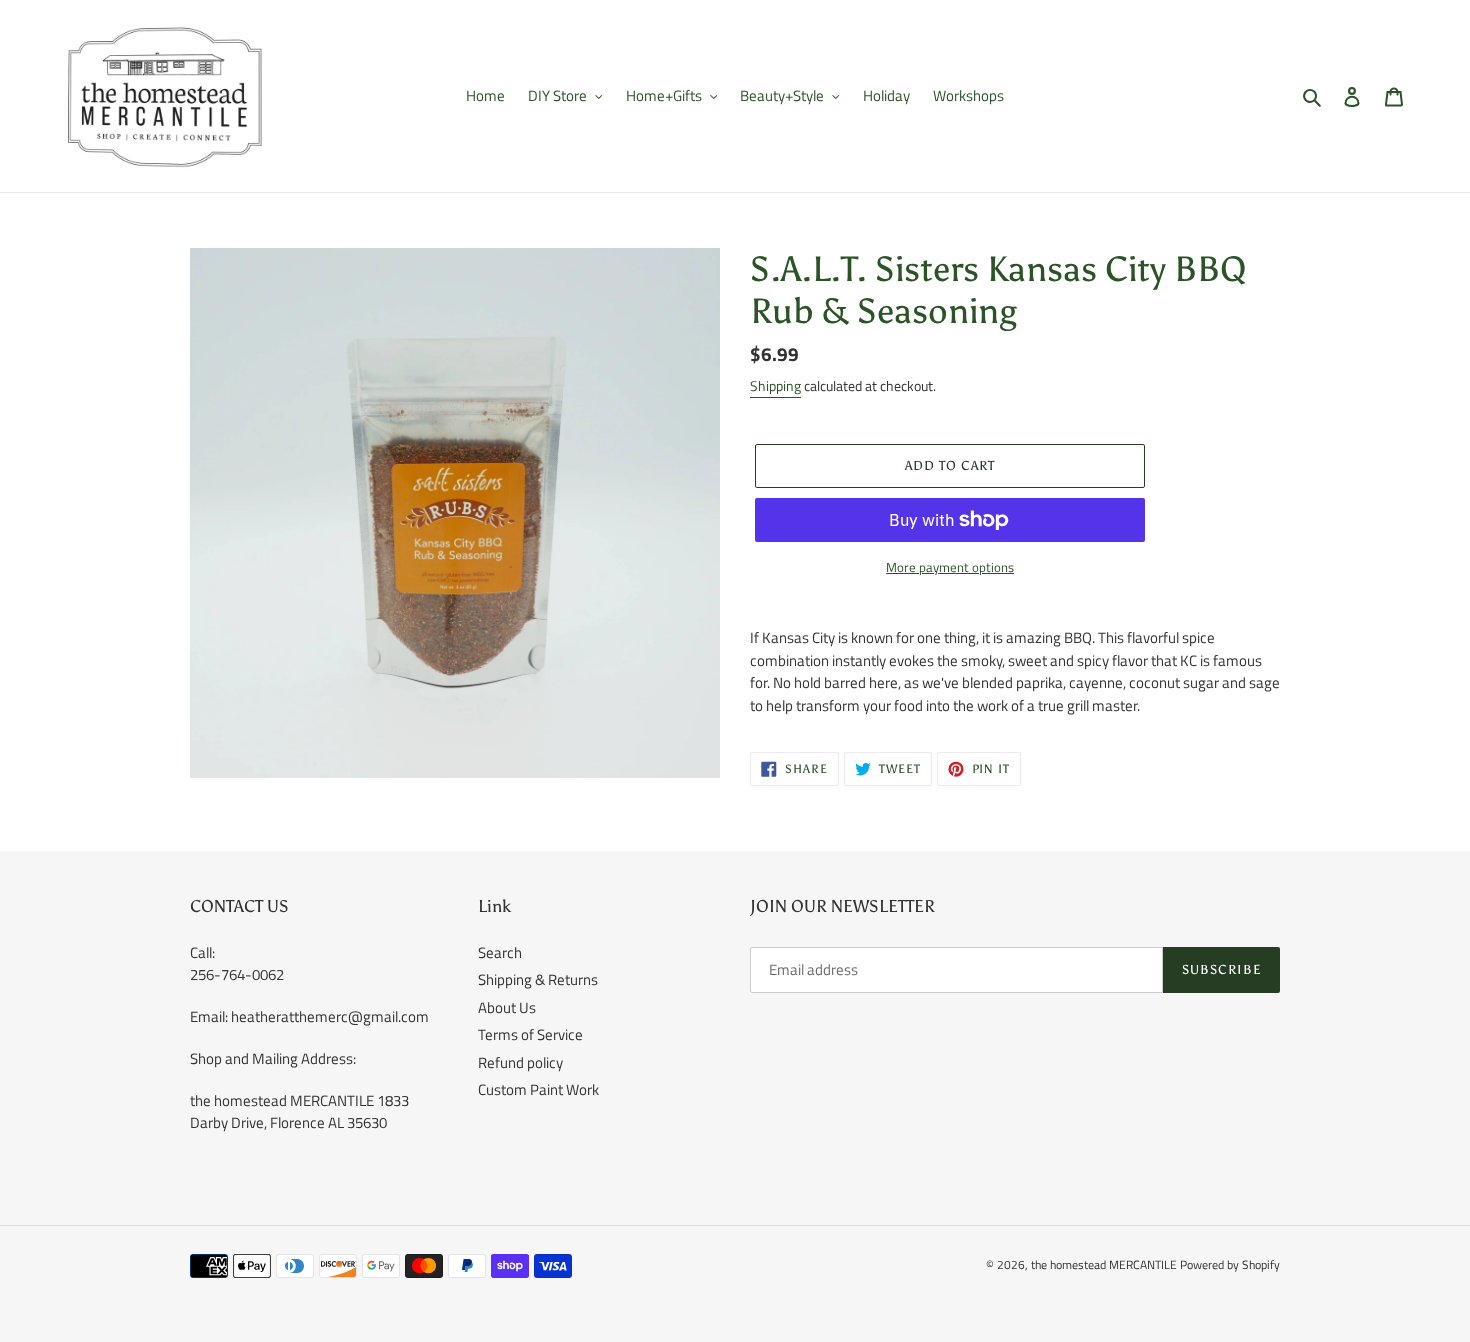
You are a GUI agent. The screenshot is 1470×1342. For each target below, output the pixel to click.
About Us (507, 1007)
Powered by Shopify (1230, 1264)
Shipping (775, 385)
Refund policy (520, 1062)
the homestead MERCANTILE (1104, 1264)
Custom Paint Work (538, 1089)
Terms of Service (530, 1034)
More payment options (950, 567)
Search (500, 952)
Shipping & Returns (538, 979)
